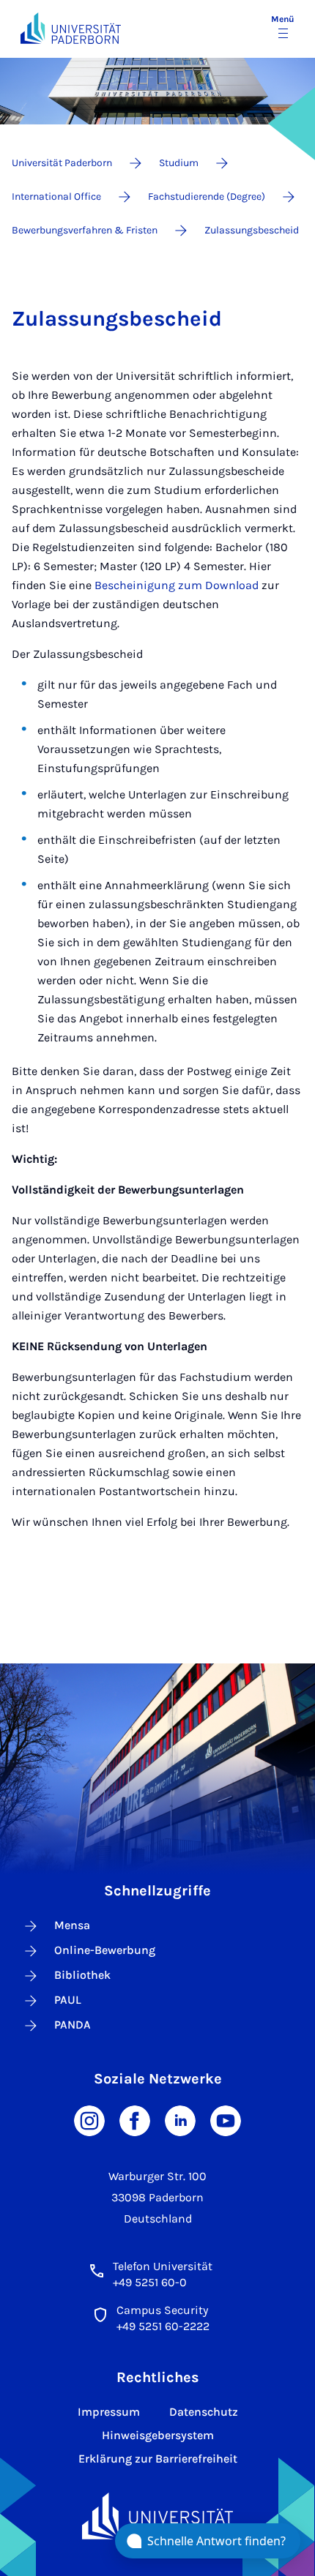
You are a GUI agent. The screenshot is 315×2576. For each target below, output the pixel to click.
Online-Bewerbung (105, 1950)
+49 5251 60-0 (150, 2282)
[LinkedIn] (180, 2120)
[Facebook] (135, 2120)
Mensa (72, 1925)
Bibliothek (82, 1975)
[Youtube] (226, 2120)
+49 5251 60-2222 (163, 2326)
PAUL (68, 2000)
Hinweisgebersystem (158, 2435)
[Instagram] (89, 2120)
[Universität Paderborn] (157, 2516)
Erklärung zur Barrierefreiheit (158, 2459)
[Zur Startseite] (71, 28)
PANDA (73, 2025)
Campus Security (162, 2310)
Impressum (109, 2412)
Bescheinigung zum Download (177, 585)
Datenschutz (204, 2412)
